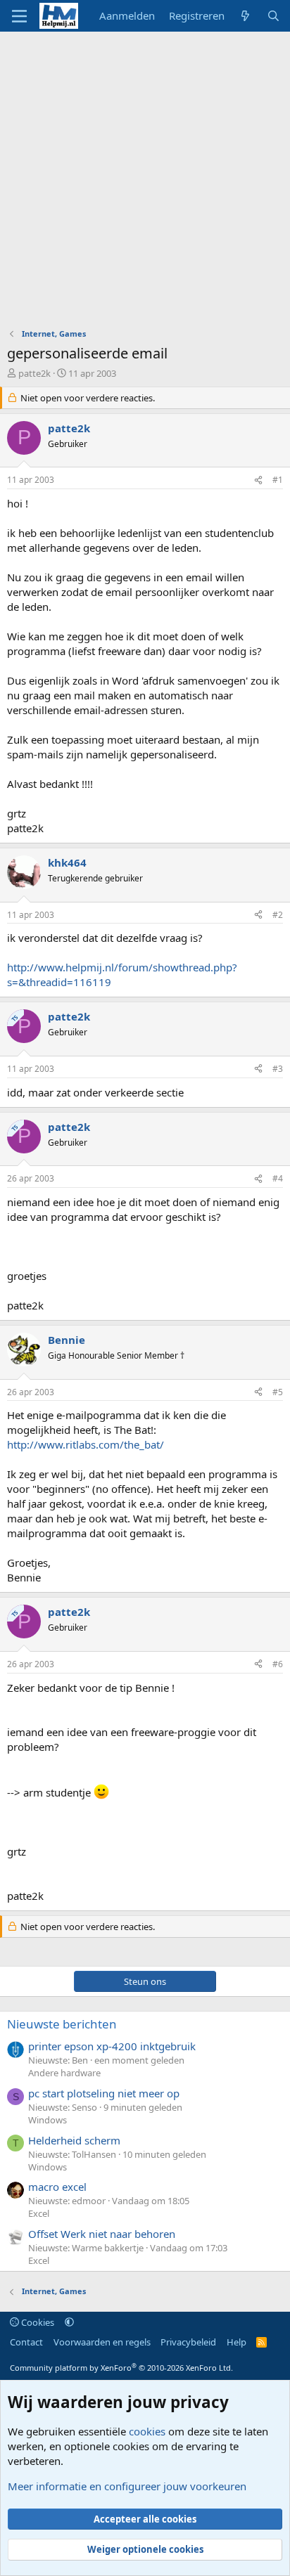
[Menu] (19, 16)
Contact (26, 2342)
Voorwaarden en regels (102, 2342)
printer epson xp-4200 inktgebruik (112, 2046)
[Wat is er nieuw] (245, 16)
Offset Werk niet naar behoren (102, 2234)
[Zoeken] (273, 16)
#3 (278, 1069)
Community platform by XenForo (121, 2368)
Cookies (37, 2322)
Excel (39, 2213)
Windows (48, 2120)
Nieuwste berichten (62, 2024)
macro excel (57, 2187)
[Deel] (258, 480)
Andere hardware (64, 2073)
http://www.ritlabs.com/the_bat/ (86, 1444)
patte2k (34, 373)
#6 (278, 1664)
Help (237, 2342)
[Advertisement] (145, 183)
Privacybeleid (188, 2342)
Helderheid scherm (74, 2140)
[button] (69, 2322)
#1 (278, 480)
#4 (278, 1178)
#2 (278, 915)
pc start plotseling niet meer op (104, 2093)
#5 (278, 1392)
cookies (147, 2431)
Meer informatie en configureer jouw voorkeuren (127, 2486)
